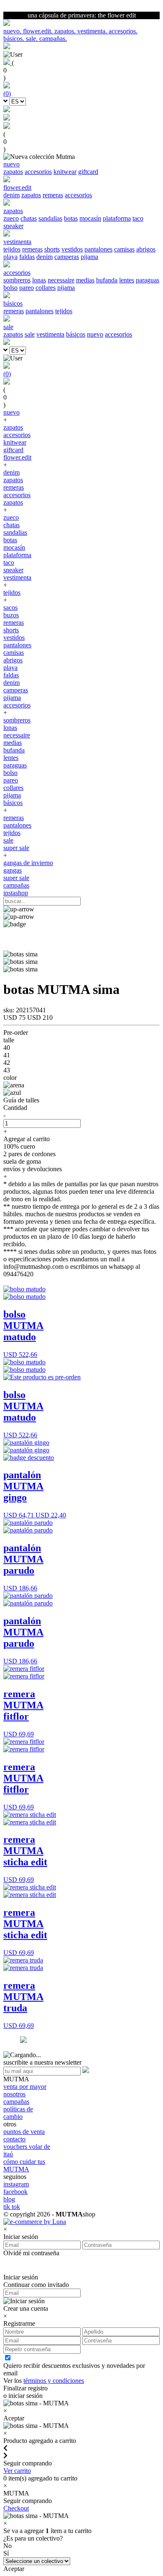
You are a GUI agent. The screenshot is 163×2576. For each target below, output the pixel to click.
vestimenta (50, 334)
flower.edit (17, 457)
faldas (27, 257)
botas (71, 218)
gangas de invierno (28, 863)
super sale (16, 848)
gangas (13, 870)
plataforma (117, 218)
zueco (11, 218)
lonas (39, 280)
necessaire (61, 280)
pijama (89, 257)
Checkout (16, 2508)
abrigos (146, 249)
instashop (16, 893)
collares (46, 288)
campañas (16, 885)
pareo (27, 288)
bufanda (107, 280)
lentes (127, 280)
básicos (76, 334)
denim (11, 195)
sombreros (17, 280)
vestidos (72, 249)
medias (85, 280)
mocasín (90, 218)
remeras (53, 195)
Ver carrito (17, 2471)
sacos (10, 608)
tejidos (12, 249)
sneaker (13, 226)
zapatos (13, 172)
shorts (52, 249)
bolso (10, 288)
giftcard (88, 172)
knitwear (65, 172)
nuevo (95, 334)
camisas (124, 249)
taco (138, 218)
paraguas (148, 280)
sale (30, 334)
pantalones (98, 249)
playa (10, 257)
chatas (29, 218)
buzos (11, 615)
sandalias (50, 218)
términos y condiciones (54, 2381)
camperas (67, 257)
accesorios (38, 172)
